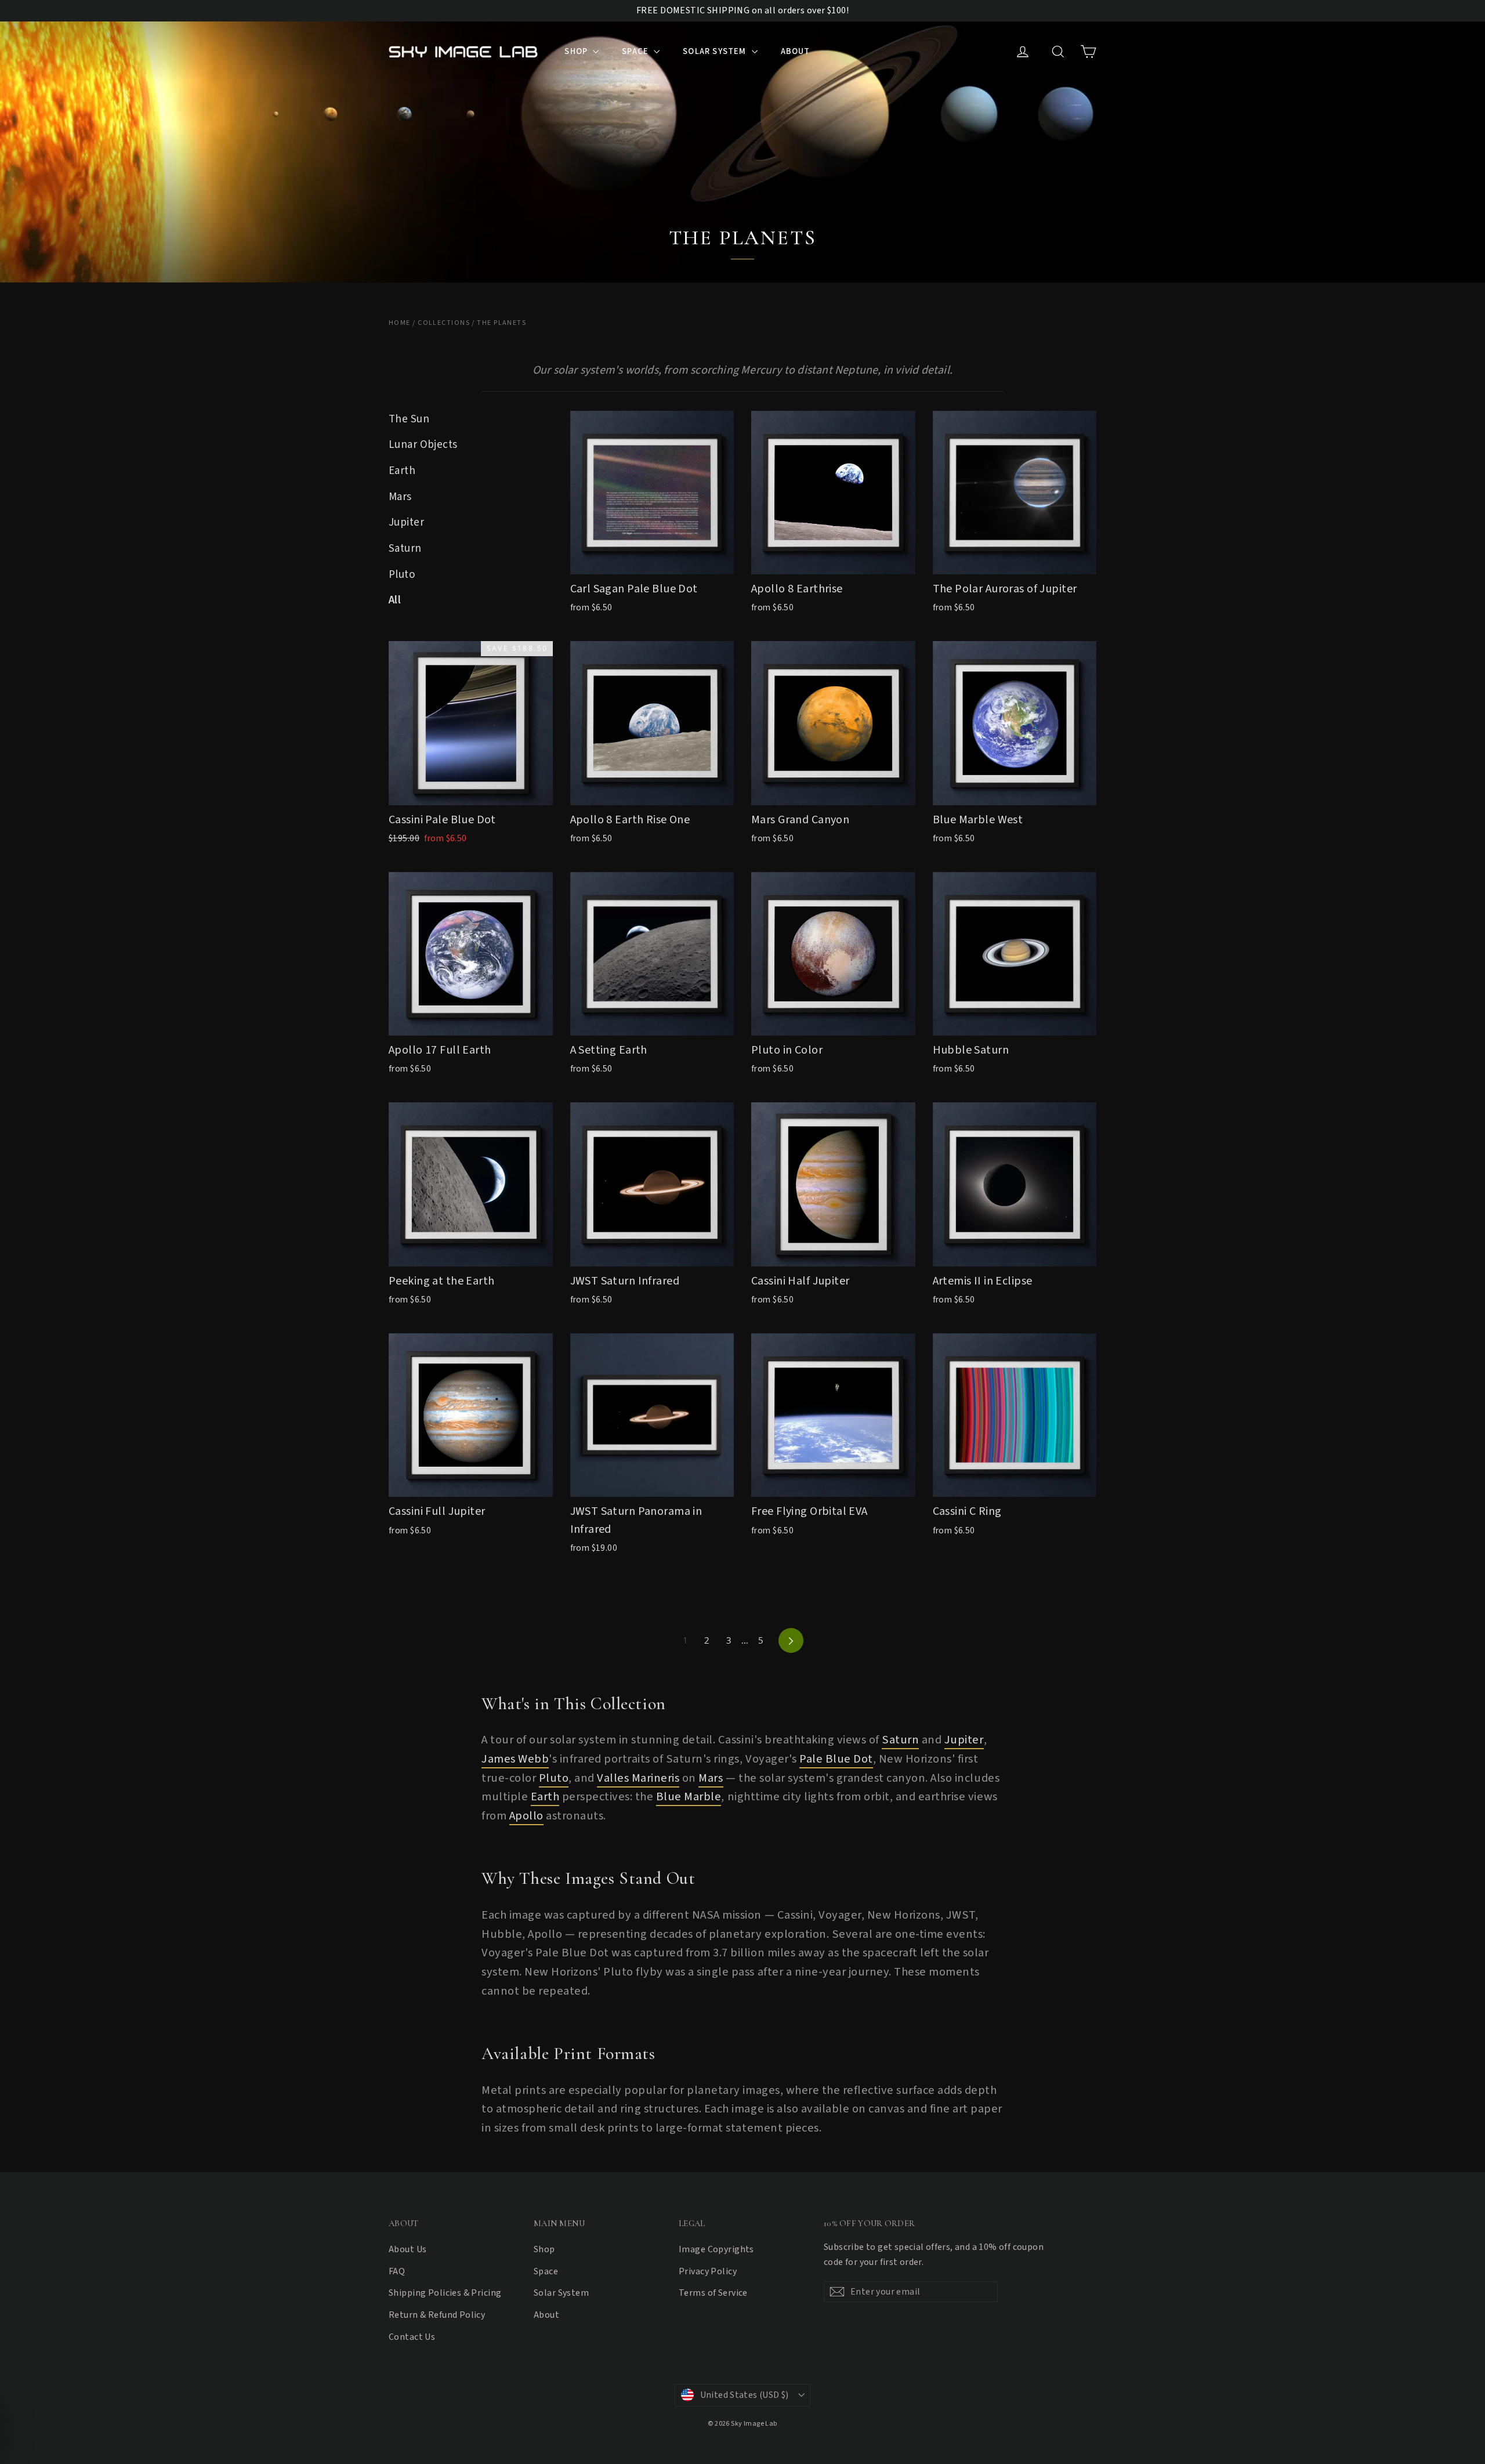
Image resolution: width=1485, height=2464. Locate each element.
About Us (408, 2249)
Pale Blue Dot (836, 1759)
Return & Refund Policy (437, 2315)
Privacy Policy (708, 2271)
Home (400, 323)
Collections (444, 323)
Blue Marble (689, 1797)
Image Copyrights (716, 2249)
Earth (402, 471)
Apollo (526, 1816)
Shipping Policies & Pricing (445, 2293)
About (796, 51)
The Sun (409, 419)
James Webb (515, 1759)
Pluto (402, 575)
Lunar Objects (423, 445)
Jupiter (406, 522)
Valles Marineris (638, 1778)
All (395, 600)
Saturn (405, 549)
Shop (577, 51)
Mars (400, 497)
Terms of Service (713, 2293)
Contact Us (412, 2337)
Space (636, 51)
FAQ (397, 2271)
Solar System (716, 51)
